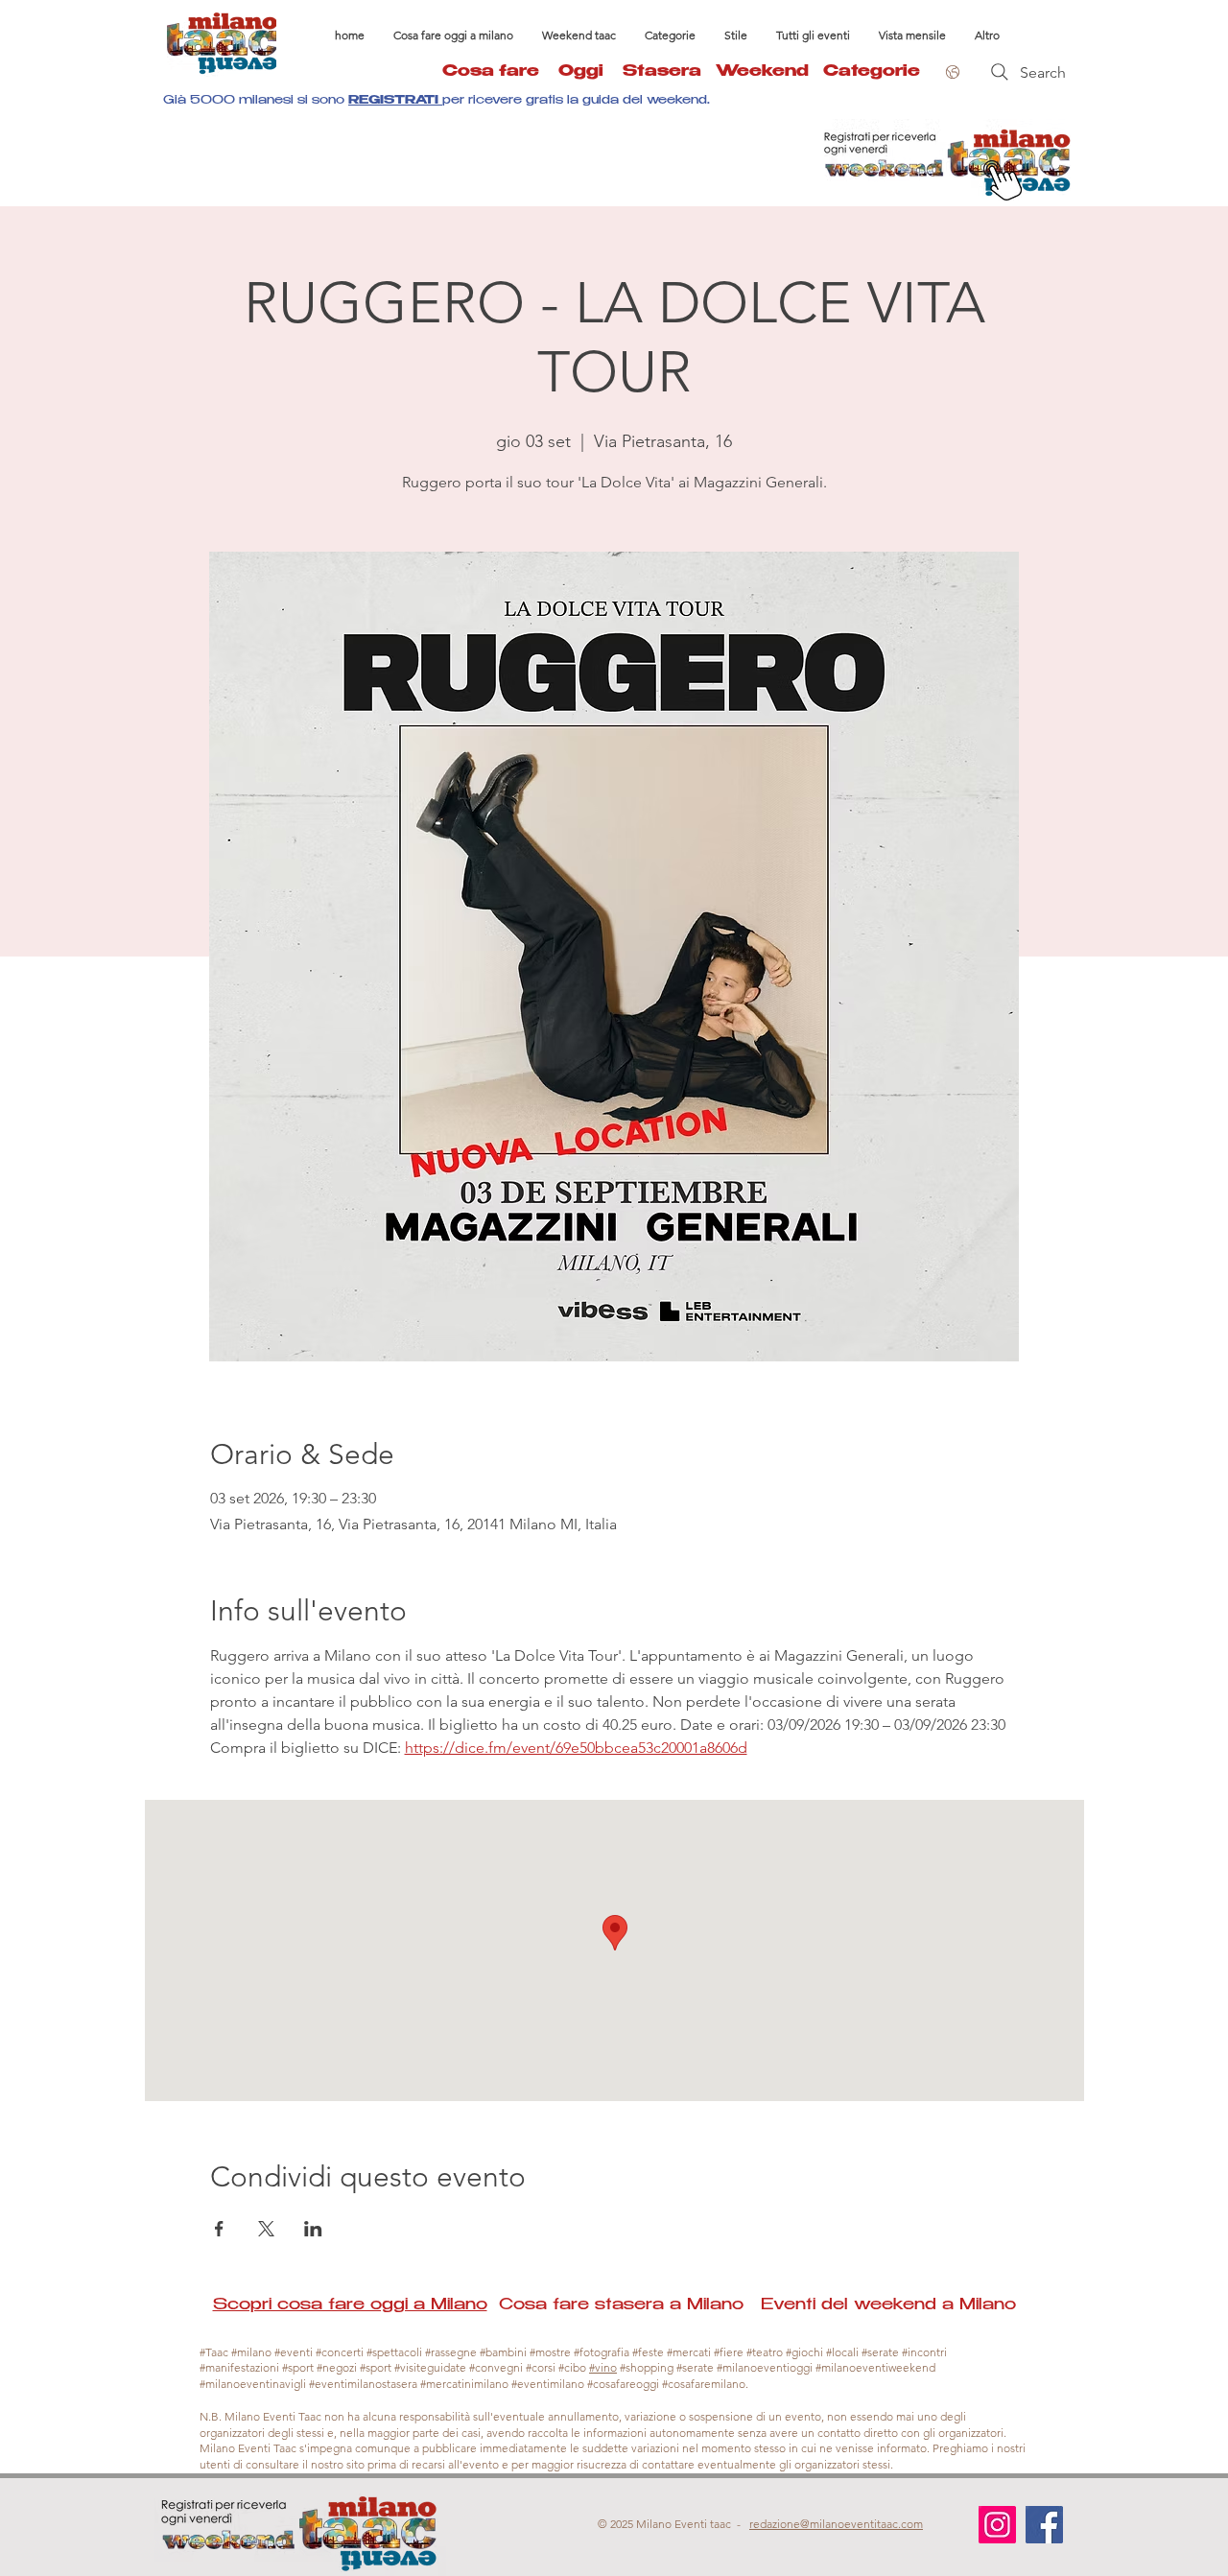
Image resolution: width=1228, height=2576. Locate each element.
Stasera (669, 72)
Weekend (762, 72)
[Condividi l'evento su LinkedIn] (313, 2229)
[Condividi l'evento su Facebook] (219, 2229)
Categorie (872, 72)
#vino (603, 2367)
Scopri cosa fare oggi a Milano (350, 2306)
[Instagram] (997, 2525)
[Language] (950, 72)
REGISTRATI (395, 101)
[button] (670, 35)
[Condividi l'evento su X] (266, 2229)
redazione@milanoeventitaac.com (836, 2524)
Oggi (590, 72)
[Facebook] (1044, 2525)
